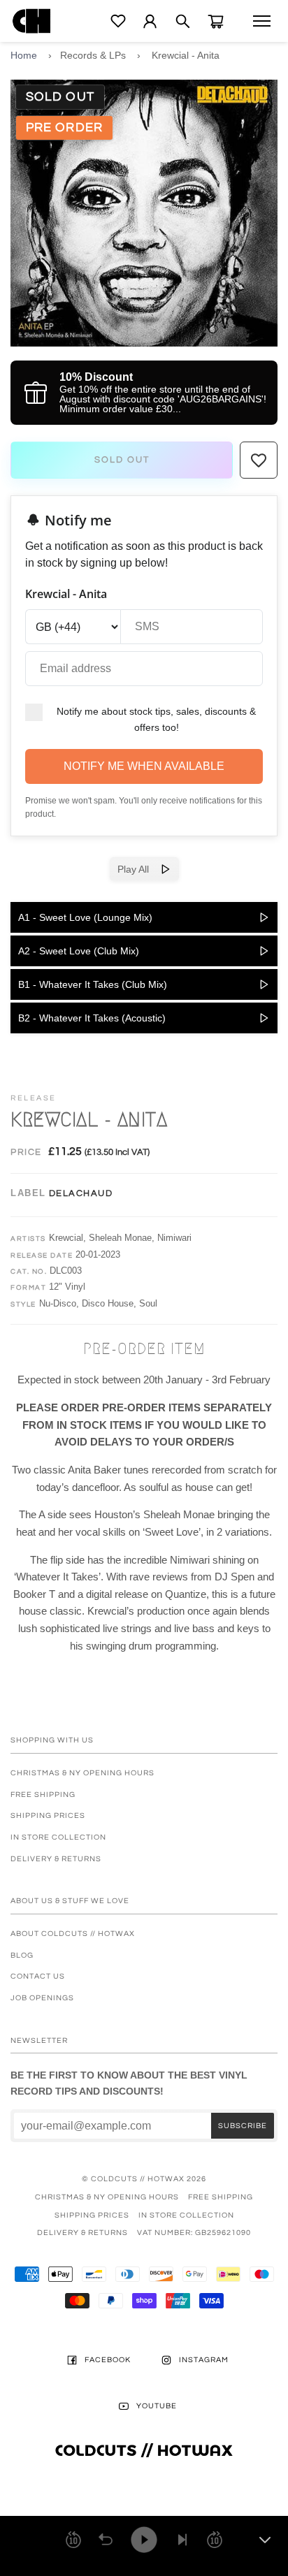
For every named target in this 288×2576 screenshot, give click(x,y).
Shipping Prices (48, 1815)
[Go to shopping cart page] (216, 21)
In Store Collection (58, 1837)
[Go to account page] (150, 21)
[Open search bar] (183, 21)
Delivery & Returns (56, 1859)
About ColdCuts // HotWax (73, 1934)
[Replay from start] (106, 2540)
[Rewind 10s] (73, 2540)
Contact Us (38, 1976)
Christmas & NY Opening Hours (82, 1773)
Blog (22, 1955)
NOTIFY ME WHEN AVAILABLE (144, 766)
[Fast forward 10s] (215, 2540)
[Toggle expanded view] (265, 2540)
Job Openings (42, 1998)
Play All (139, 869)
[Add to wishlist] (259, 460)
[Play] (144, 2540)
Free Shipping (43, 1795)
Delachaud (81, 1193)
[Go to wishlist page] (118, 21)
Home (24, 55)
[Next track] (182, 2540)
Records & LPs (93, 55)
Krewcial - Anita (186, 55)
